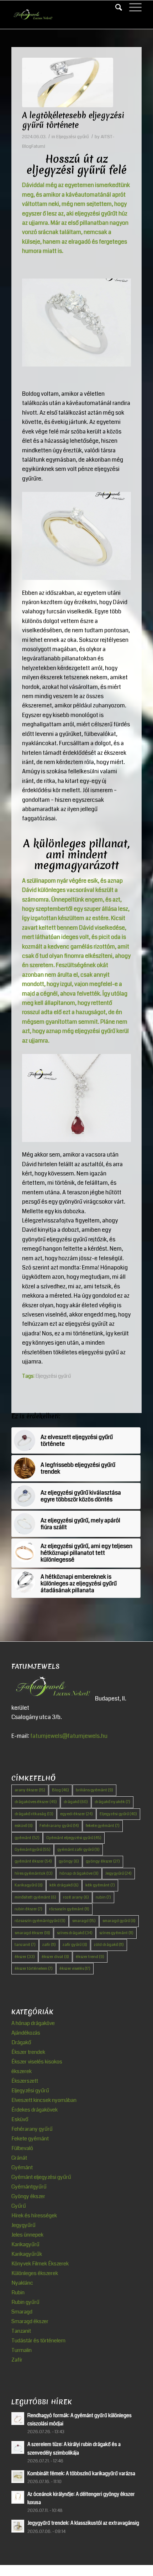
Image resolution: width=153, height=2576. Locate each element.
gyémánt (27, 1838)
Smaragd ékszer (30, 2321)
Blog (60, 1790)
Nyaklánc (22, 2283)
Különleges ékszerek (35, 2273)
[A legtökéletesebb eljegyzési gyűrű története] (68, 82)
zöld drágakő (109, 1945)
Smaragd (22, 2312)
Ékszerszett (25, 2081)
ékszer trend (90, 1957)
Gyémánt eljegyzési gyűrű (74, 1838)
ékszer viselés (75, 1969)
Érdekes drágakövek (35, 2110)
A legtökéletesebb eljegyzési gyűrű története (73, 120)
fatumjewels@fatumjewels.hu (69, 1736)
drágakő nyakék (112, 1802)
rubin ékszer (28, 1909)
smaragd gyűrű (119, 1921)
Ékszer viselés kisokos (37, 2062)
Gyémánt (22, 2167)
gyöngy (69, 1861)
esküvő (24, 1826)
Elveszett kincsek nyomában (44, 2100)
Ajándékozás (26, 2033)
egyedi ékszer (76, 1814)
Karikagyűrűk (27, 2254)
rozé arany (76, 1897)
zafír (49, 1945)
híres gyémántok (34, 1873)
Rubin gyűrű (25, 2302)
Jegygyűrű (118, 1873)
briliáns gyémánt (94, 1790)
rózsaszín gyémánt (69, 1909)
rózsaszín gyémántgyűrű (40, 1921)
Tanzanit (21, 2331)
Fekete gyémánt (30, 2139)
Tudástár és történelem (38, 2341)
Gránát (19, 2158)
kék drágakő (64, 1885)
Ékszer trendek (28, 2052)
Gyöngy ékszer (28, 2196)
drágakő (76, 1802)
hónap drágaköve (79, 1873)
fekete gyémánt (103, 1826)
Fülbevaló (22, 2148)
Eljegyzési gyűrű (72, 137)
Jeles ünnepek (27, 2235)
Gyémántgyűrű (33, 1850)
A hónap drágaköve (33, 2023)
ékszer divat (55, 1957)
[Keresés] (115, 7)
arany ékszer (30, 1790)
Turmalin (22, 2350)
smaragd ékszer (32, 1933)
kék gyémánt (100, 1885)
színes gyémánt (116, 1933)
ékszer (25, 1957)
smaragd (84, 1921)
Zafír (17, 2360)
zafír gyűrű (75, 1945)
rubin (103, 1897)
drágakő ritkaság (34, 1814)
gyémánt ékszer (33, 1861)
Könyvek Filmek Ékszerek (40, 2264)
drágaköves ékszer (36, 1802)
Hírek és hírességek (34, 2216)
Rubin (18, 2292)
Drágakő (21, 2042)
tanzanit (25, 1945)
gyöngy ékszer (103, 1861)
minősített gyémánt (35, 1897)
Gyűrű (19, 2206)
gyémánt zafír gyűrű (78, 1850)
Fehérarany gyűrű (59, 1826)
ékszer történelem (34, 1969)
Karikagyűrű (29, 1885)
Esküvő (20, 2119)
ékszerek (22, 2071)
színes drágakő (75, 1933)
